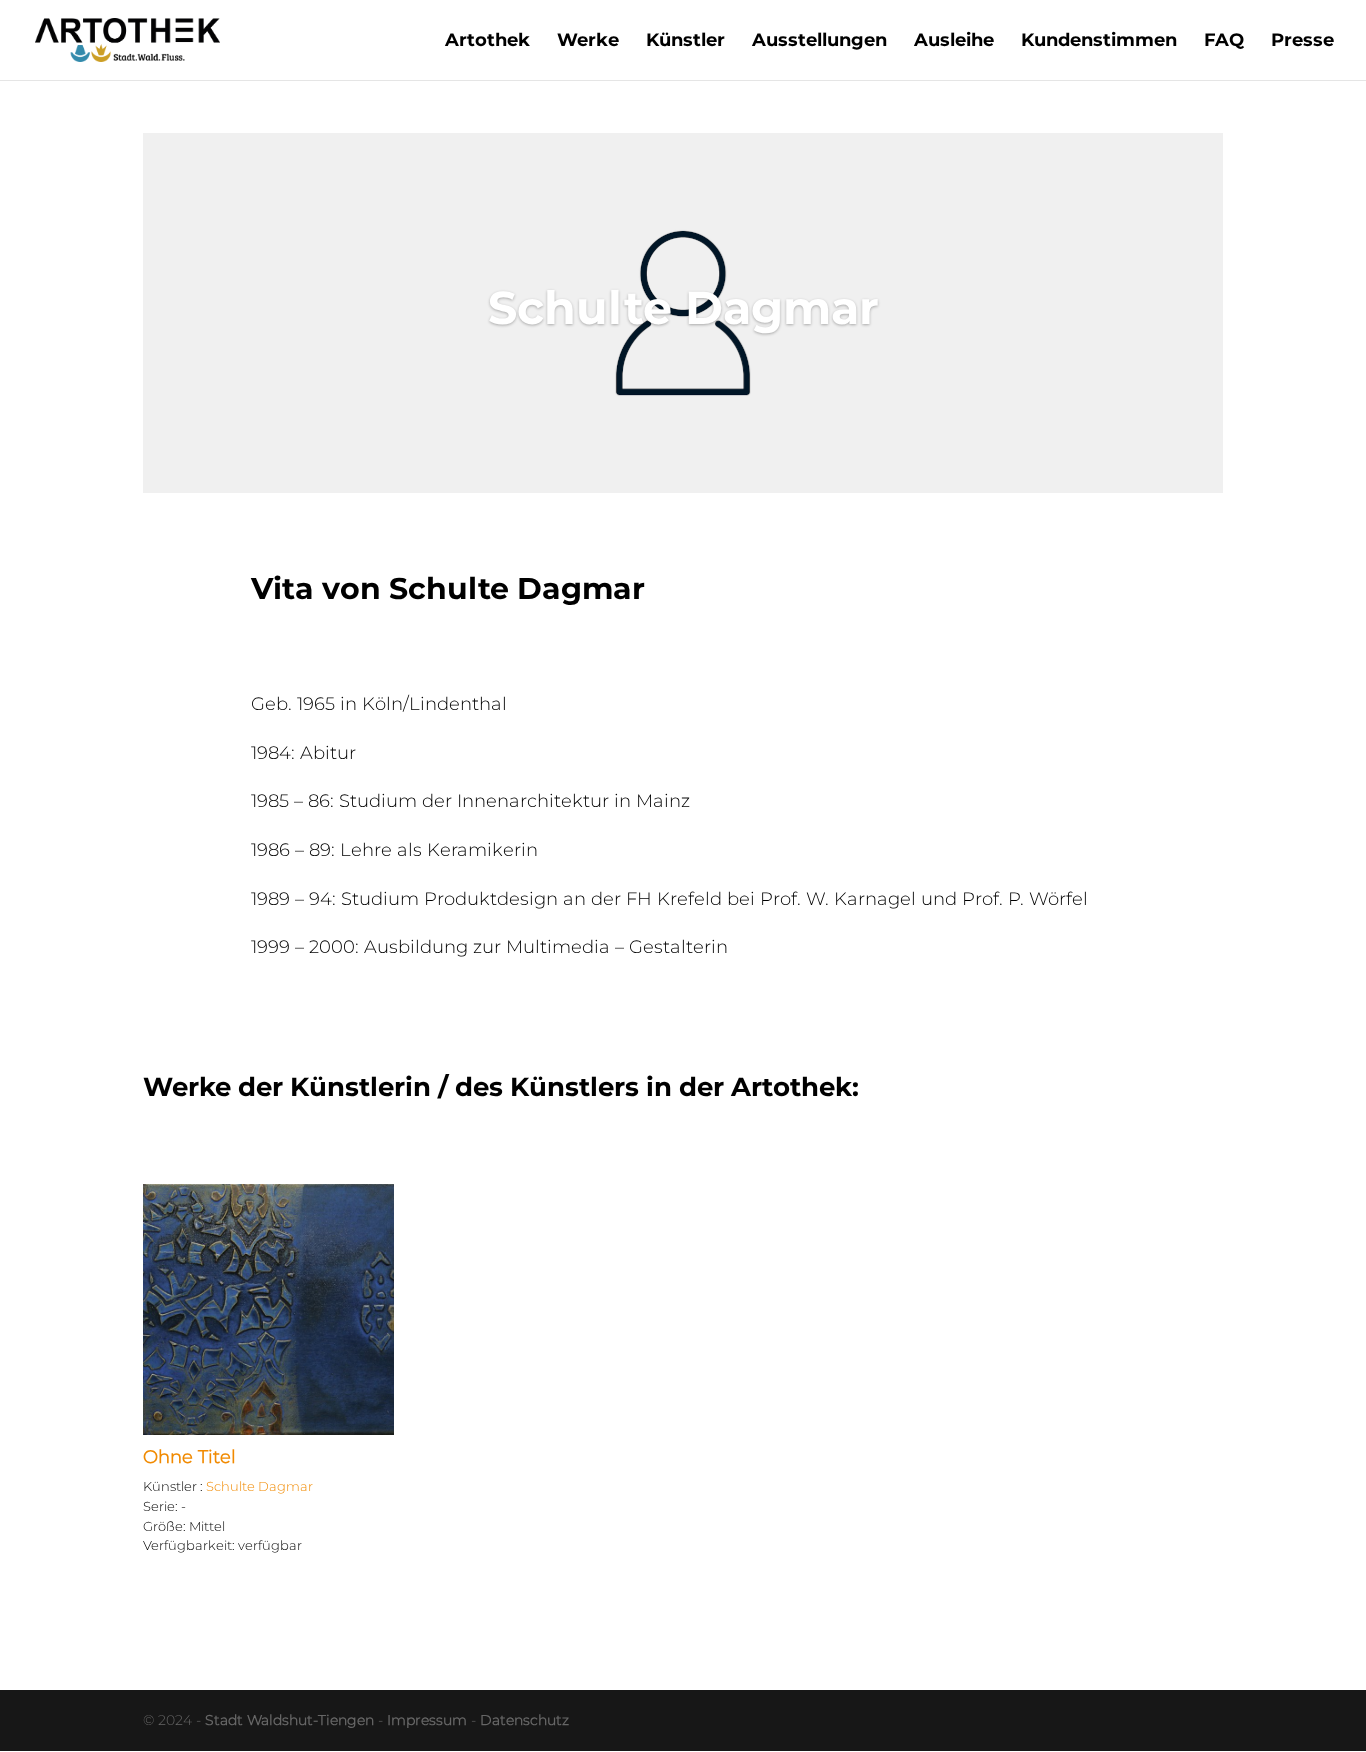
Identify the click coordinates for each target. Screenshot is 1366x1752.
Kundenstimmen (1099, 42)
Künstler (685, 42)
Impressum (427, 1720)
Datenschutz (524, 1720)
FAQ (1224, 42)
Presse (1302, 42)
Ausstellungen (819, 42)
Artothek (487, 42)
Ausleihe (954, 42)
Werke (588, 42)
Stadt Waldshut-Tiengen (289, 1720)
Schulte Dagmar (259, 1486)
